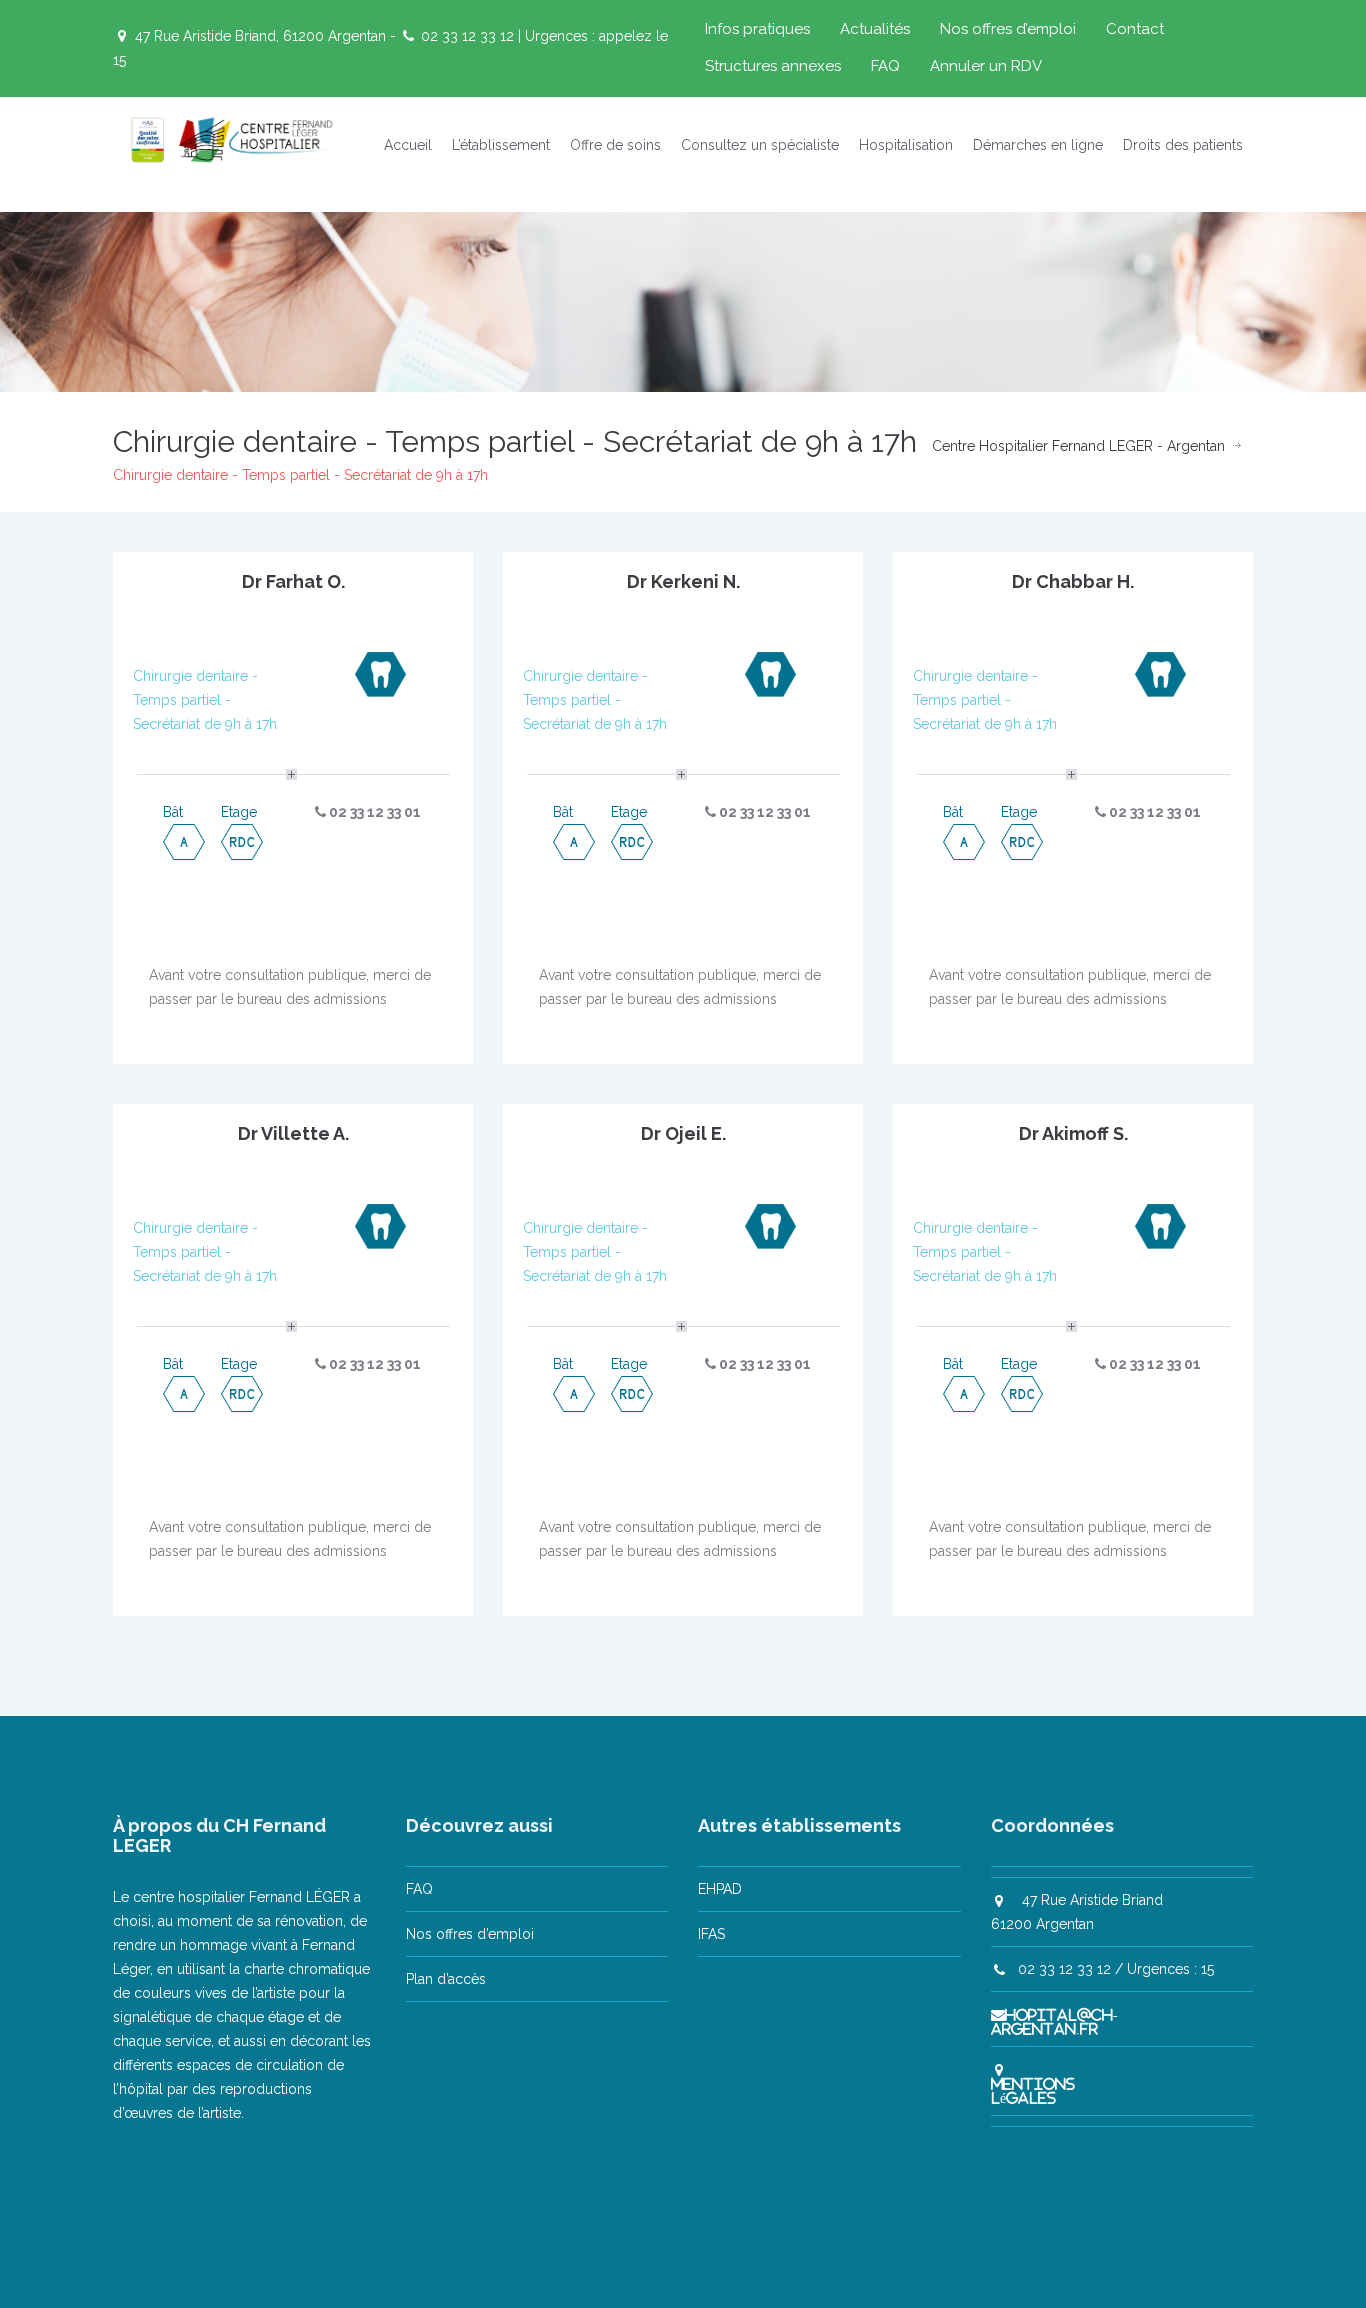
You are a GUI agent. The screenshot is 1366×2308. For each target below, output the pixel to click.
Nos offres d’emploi (1008, 29)
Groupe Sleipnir (772, 2266)
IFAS (711, 1934)
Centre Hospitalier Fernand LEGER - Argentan (1078, 446)
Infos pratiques (757, 29)
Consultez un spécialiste (760, 145)
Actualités (875, 29)
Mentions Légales (992, 2266)
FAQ (885, 66)
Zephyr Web (882, 2266)
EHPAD (720, 1889)
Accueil (408, 145)
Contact (1135, 29)
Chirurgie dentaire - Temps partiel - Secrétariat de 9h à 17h (205, 700)
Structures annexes (773, 66)
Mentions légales (1033, 2091)
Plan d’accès (446, 1979)
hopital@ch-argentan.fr (1054, 2022)
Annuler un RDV (986, 66)
